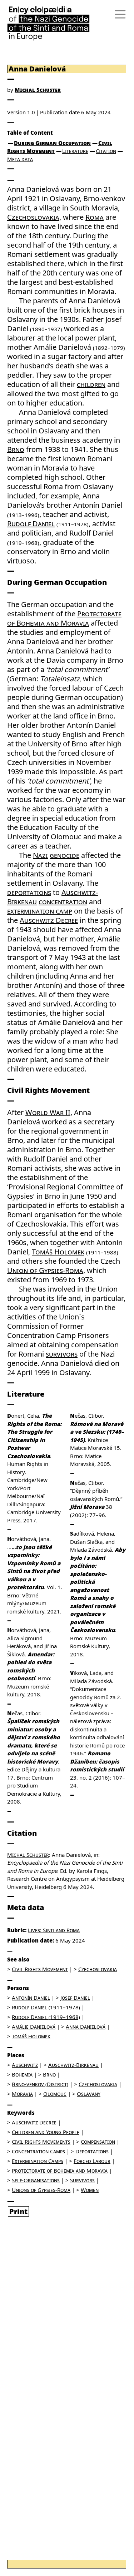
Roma (95, 217)
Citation (106, 151)
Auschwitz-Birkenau (73, 2065)
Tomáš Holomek (58, 1252)
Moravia (22, 2094)
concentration (63, 902)
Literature (75, 151)
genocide (64, 855)
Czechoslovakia (33, 217)
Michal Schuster (38, 90)
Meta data (20, 159)
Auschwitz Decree (49, 920)
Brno (16, 449)
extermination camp (40, 911)
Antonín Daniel (31, 1998)
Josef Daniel (75, 1998)
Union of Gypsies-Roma (45, 1270)
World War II (48, 1112)
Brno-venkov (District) (40, 2084)
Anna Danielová (86, 2027)
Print (18, 2211)
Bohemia (22, 2074)
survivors (62, 1354)
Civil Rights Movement (40, 1969)
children (91, 384)
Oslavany (89, 2094)
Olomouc (55, 2094)
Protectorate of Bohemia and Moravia (64, 618)
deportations (29, 892)
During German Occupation (52, 143)
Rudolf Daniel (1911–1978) (46, 2007)
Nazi (40, 855)
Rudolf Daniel (31, 524)
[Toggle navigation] (118, 14)
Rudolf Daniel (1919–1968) (46, 2017)
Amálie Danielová (34, 2027)
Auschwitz (25, 2065)
